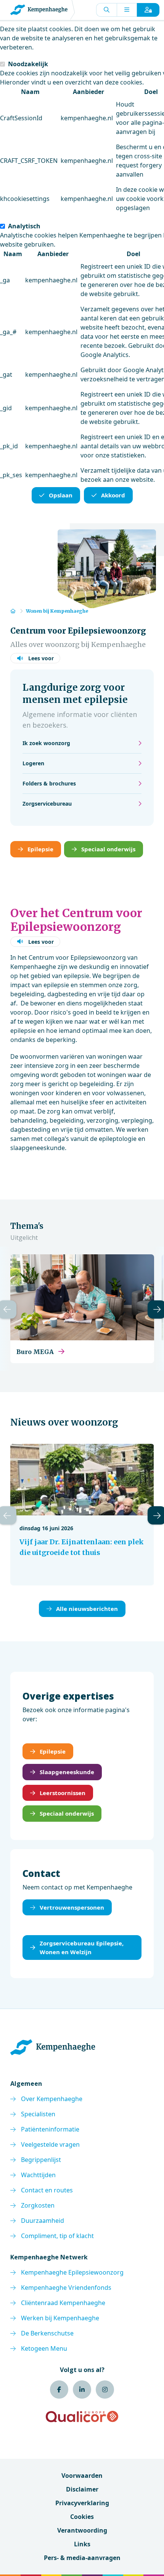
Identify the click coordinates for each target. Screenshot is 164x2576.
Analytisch (24, 226)
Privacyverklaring (82, 2503)
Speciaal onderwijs (108, 849)
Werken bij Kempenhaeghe (60, 2318)
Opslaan (61, 495)
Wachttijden (38, 2175)
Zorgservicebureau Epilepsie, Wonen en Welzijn (82, 1948)
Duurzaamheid (43, 2221)
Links (82, 2544)
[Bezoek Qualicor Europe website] (82, 2417)
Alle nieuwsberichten (87, 1609)
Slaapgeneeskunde (67, 1772)
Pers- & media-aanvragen (82, 2558)
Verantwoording (82, 2530)
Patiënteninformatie (50, 2129)
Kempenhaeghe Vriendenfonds (66, 2288)
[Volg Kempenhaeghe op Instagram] (105, 2390)
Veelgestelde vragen (50, 2144)
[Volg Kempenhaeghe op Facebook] (59, 2390)
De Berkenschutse (47, 2333)
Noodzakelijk (28, 64)
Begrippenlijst (41, 2160)
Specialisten (38, 2114)
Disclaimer (82, 2489)
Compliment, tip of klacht (57, 2236)
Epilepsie (40, 849)
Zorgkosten (38, 2205)
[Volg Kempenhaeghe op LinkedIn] (82, 2390)
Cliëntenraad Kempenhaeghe (63, 2303)
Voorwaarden (82, 2476)
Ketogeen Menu (44, 2348)
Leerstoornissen (63, 1793)
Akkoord (113, 495)
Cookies (82, 2517)
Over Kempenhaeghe (52, 2099)
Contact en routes (47, 2190)
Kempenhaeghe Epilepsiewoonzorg (72, 2272)
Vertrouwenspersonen (72, 1907)
